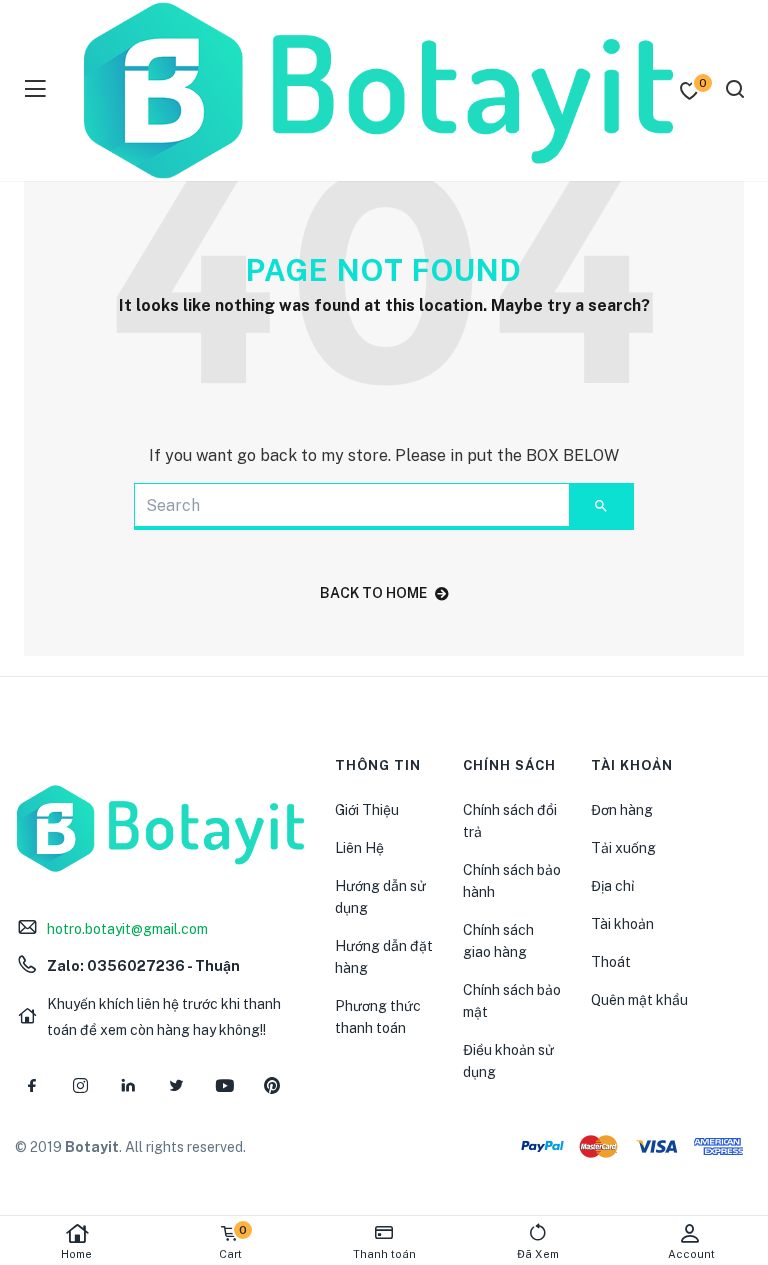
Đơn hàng (622, 810)
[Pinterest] (272, 1086)
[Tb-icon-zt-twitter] (176, 1086)
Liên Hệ (359, 848)
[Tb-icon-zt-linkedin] (128, 1086)
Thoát (611, 962)
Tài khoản (622, 924)
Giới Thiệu (367, 810)
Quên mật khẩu (639, 1000)
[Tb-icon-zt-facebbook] (32, 1086)
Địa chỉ (612, 886)
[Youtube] (224, 1086)
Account (691, 1254)
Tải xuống (623, 848)
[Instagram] (80, 1086)
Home (76, 1254)
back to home (373, 593)
